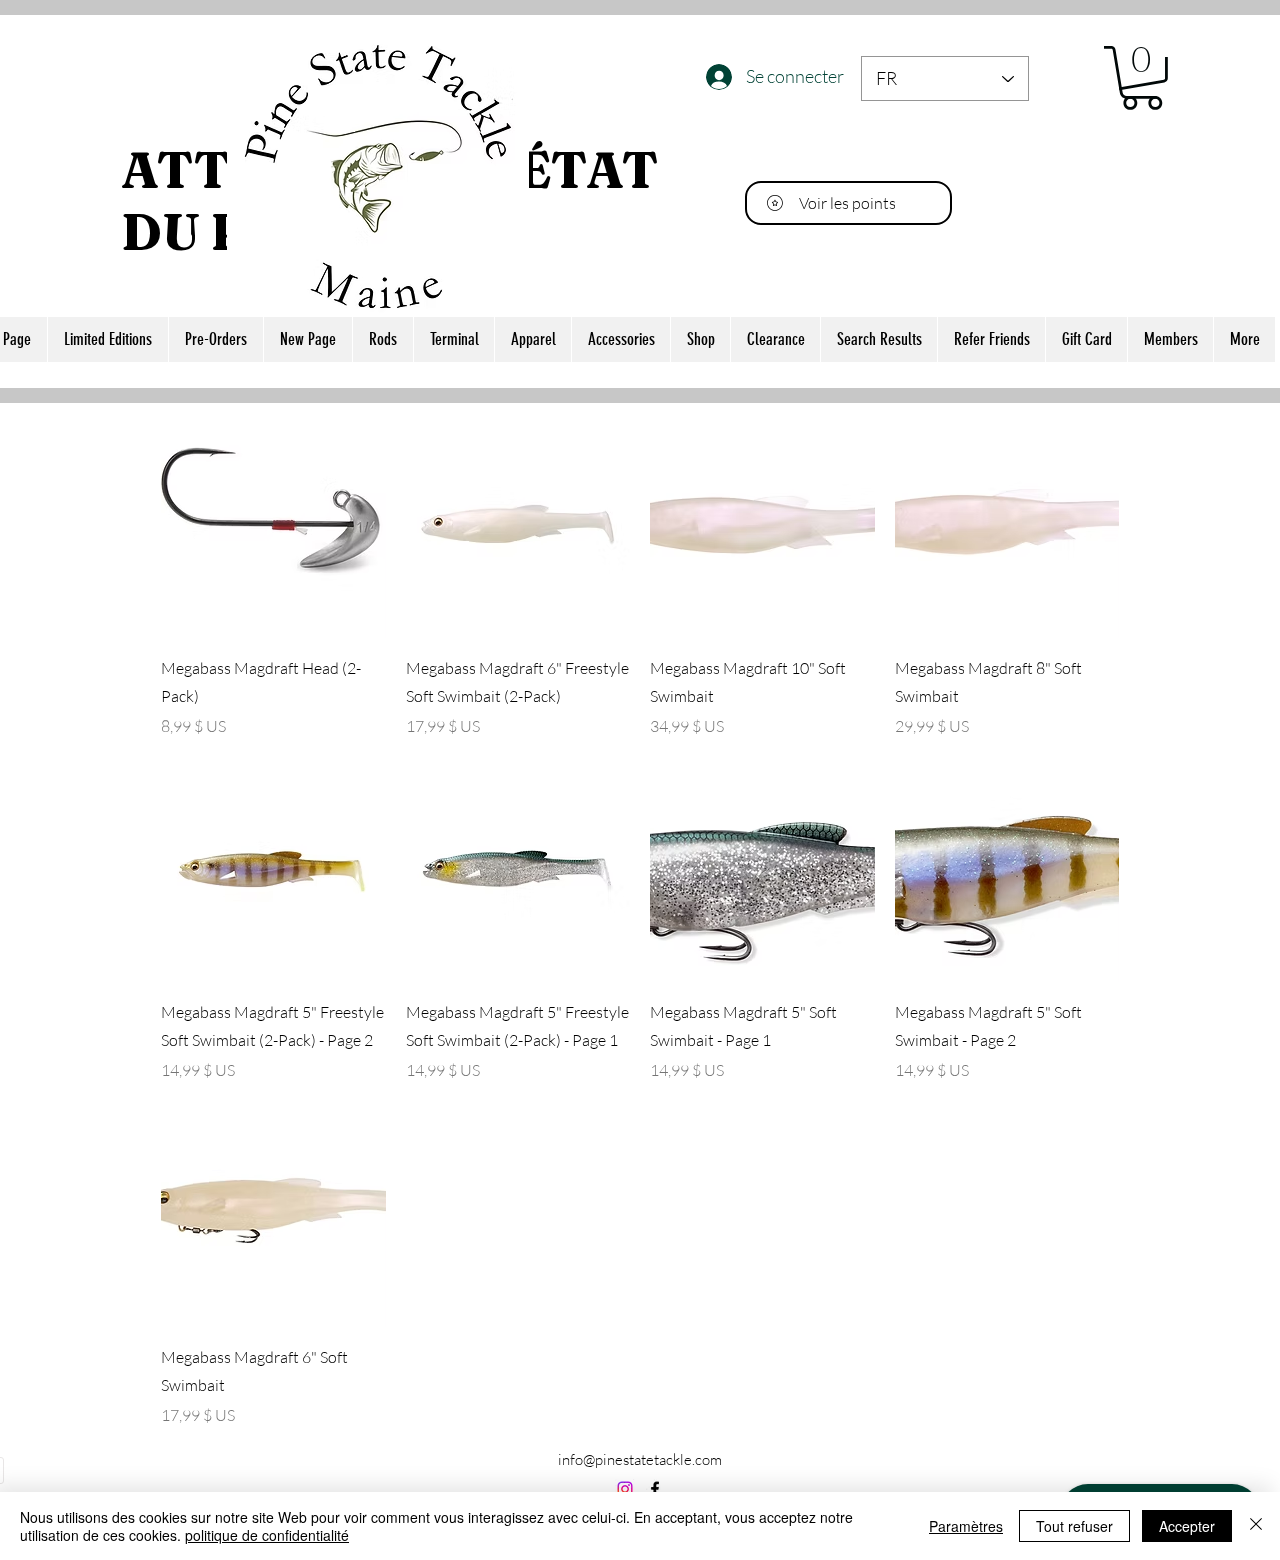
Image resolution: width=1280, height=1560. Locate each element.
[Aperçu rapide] (273, 525)
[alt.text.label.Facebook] (655, 1489)
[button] (1142, 78)
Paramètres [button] (966, 1526)
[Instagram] (625, 1489)
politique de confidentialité (267, 1535)
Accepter (1187, 1526)
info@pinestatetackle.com (640, 1459)
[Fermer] (1256, 1526)
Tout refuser (1074, 1526)
